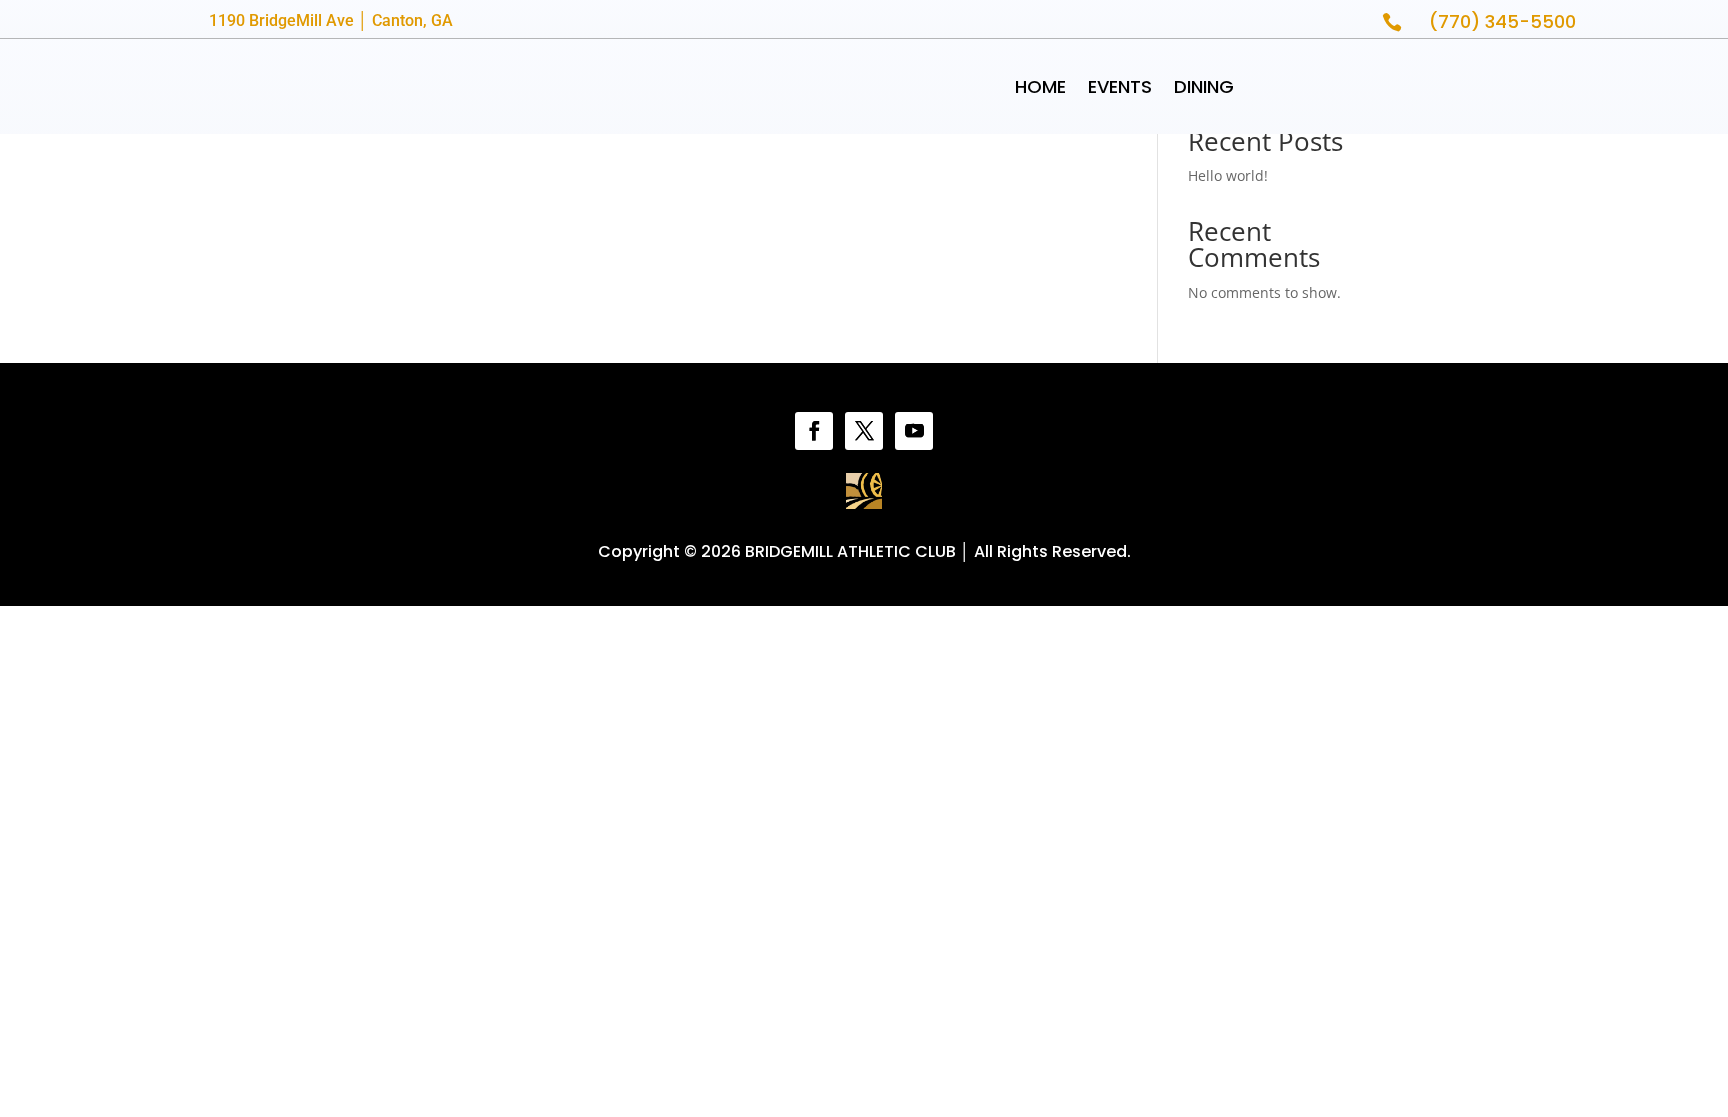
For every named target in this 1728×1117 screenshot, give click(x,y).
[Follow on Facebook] (814, 431)
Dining (1204, 86)
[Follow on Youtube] (914, 431)
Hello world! (1228, 175)
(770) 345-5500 (1502, 21)
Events (1120, 86)
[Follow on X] (864, 431)
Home (1040, 86)
